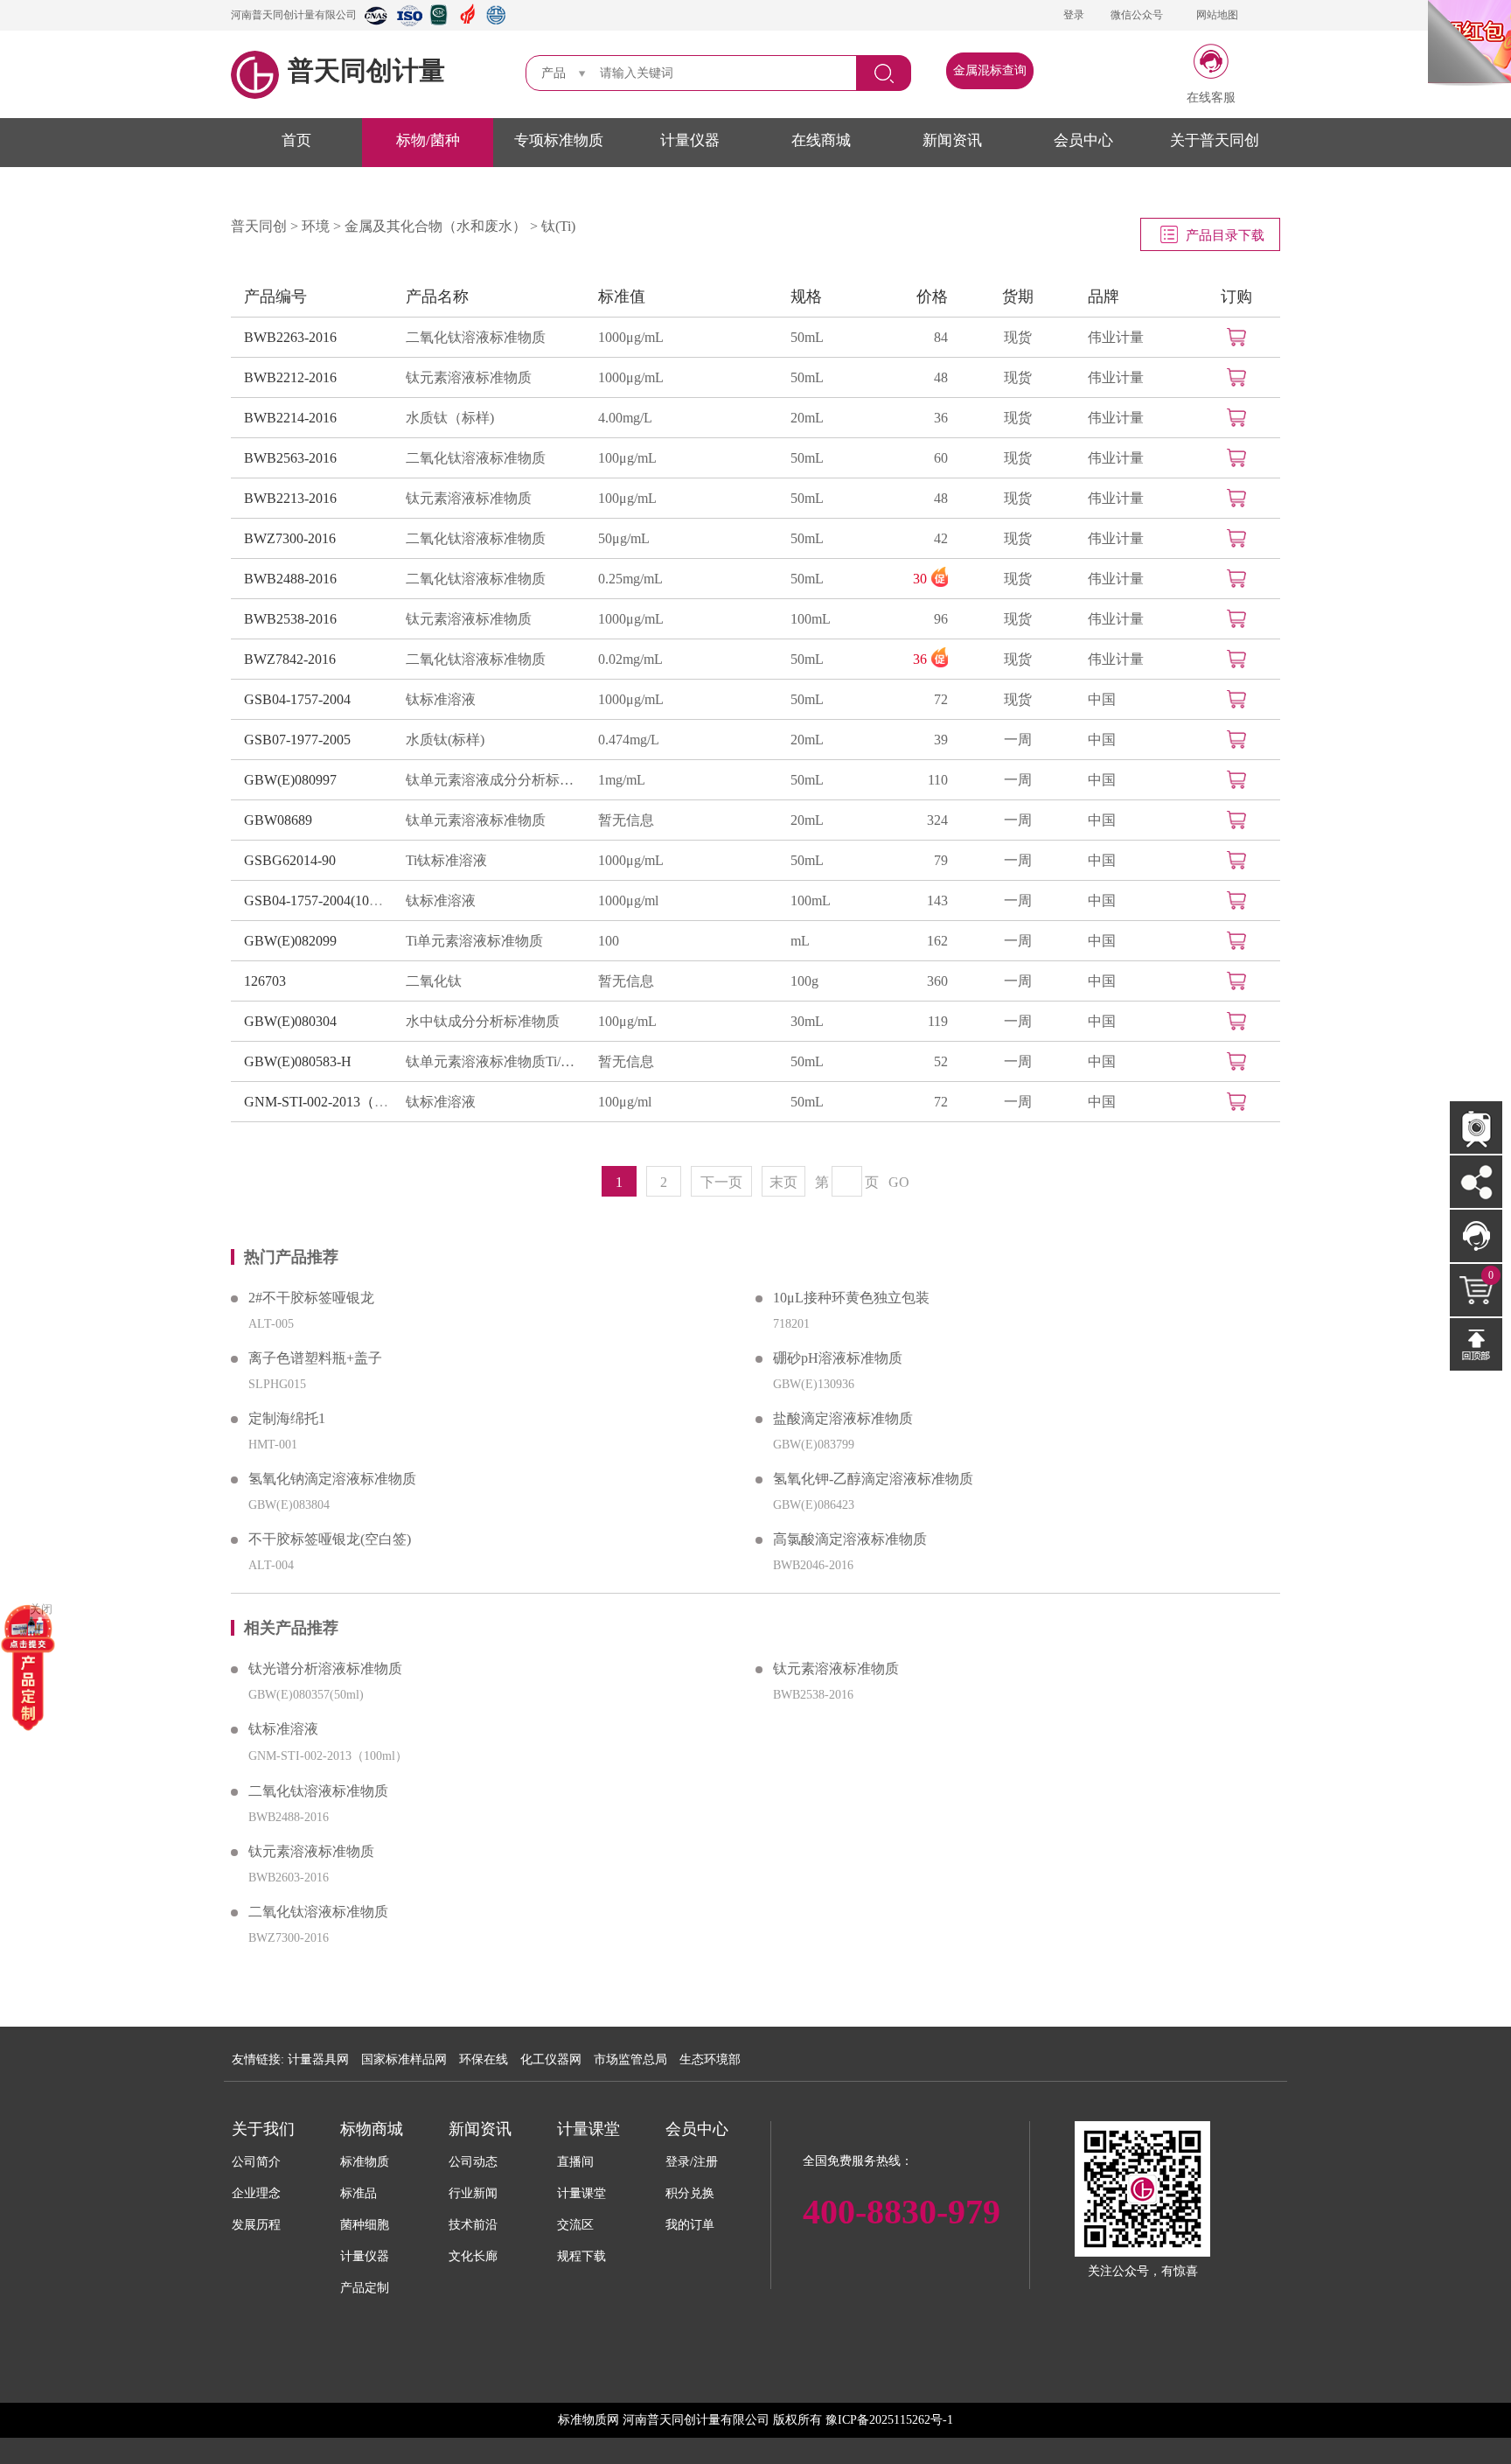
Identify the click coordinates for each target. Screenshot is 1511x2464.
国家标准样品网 (404, 2059)
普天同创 (259, 226)
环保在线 (484, 2059)
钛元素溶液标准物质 (469, 377)
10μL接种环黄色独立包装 (851, 1298)
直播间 (575, 2162)
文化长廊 (473, 2256)
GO (899, 1182)
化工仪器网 (551, 2059)
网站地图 (1217, 15)
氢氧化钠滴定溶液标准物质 (332, 1479)
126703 (265, 981)
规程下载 (581, 2256)
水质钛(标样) (445, 740)
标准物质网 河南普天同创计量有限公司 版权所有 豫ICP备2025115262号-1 (755, 2420)
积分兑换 (690, 2193)
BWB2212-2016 (290, 377)
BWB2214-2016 (290, 418)
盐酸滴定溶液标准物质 (843, 1418)
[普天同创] (28, 1666)
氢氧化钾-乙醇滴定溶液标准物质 (873, 1479)
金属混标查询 (990, 70)
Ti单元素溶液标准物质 (474, 941)
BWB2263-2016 (290, 337)
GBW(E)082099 (290, 941)
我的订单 (690, 2225)
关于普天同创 (1215, 140)
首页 (296, 140)
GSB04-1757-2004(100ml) (319, 900)
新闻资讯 (952, 140)
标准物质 (365, 2162)
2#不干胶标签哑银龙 (311, 1298)
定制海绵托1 (287, 1418)
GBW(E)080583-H (298, 1061)
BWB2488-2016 (290, 579)
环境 (316, 226)
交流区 (575, 2225)
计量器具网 (318, 2059)
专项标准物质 (559, 140)
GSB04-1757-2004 (297, 699)
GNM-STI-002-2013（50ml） (330, 1102)
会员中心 (1083, 140)
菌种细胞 (365, 2225)
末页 (783, 1182)
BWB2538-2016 (290, 619)
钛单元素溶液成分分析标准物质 (493, 780)
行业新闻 (473, 2193)
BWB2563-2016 (290, 458)
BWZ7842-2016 (290, 659)
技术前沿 (473, 2225)
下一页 (721, 1182)
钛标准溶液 (441, 699)
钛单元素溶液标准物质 (476, 820)
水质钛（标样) (450, 418)
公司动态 (473, 2162)
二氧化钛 (434, 981)
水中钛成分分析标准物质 (483, 1021)
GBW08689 (278, 820)
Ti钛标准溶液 (446, 860)
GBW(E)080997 (290, 780)
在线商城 (821, 140)
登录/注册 (692, 2162)
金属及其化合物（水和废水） (435, 226)
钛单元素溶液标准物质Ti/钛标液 (493, 1061)
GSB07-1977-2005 (297, 740)
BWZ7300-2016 (290, 538)
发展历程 (256, 2225)
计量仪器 (690, 140)
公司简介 (256, 2162)
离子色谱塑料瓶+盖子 (315, 1358)
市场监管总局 (630, 2059)
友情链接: (258, 2059)
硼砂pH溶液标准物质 (838, 1358)
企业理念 (256, 2193)
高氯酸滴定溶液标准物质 (850, 1539)
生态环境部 (710, 2059)
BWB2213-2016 (290, 498)
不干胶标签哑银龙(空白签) (330, 1539)
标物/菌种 (428, 140)
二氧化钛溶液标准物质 (476, 337)
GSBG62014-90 (290, 860)
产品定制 (365, 2288)
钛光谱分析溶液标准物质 (325, 1668)
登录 (1074, 15)
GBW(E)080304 (290, 1021)
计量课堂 (581, 2193)
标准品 (359, 2193)
